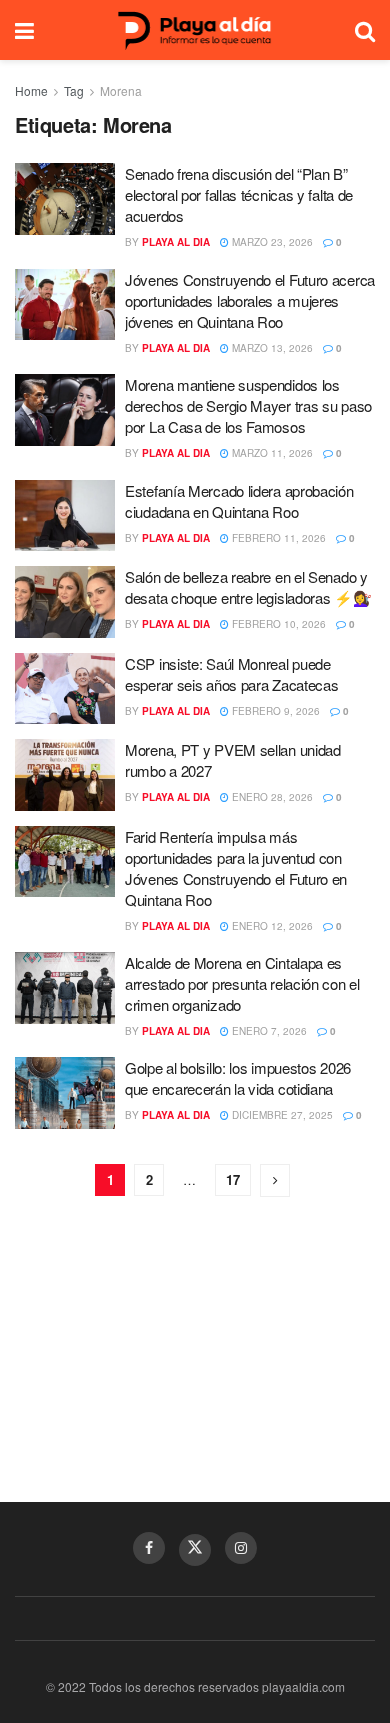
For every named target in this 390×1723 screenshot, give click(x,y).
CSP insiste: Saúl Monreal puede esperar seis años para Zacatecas (231, 674)
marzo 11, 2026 (271, 453)
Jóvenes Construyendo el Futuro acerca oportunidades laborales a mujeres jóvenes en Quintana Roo (250, 300)
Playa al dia (176, 242)
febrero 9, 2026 (274, 711)
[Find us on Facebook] (149, 1548)
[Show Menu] (24, 30)
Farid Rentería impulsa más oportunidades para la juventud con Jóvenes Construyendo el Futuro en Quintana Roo (236, 868)
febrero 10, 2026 (277, 624)
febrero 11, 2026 (277, 538)
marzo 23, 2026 (271, 242)
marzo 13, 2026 (271, 348)
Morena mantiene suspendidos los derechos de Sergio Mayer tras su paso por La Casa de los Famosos (248, 405)
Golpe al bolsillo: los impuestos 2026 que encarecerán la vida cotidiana (238, 1078)
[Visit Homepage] (195, 30)
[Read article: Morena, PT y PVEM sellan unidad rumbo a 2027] (65, 775)
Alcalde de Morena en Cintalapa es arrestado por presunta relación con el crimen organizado (242, 983)
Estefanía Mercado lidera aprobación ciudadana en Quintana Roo (239, 501)
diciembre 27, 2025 (281, 1115)
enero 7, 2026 (268, 1031)
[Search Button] (365, 30)
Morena (121, 90)
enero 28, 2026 (271, 797)
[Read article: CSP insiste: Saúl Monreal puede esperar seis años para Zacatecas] (65, 689)
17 (233, 1179)
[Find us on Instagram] (241, 1548)
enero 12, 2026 (271, 926)
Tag (74, 90)
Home (31, 90)
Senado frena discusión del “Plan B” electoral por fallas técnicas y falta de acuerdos (239, 194)
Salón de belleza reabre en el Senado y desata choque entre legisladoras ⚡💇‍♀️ (248, 587)
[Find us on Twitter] (195, 1550)
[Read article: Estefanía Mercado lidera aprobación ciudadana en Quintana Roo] (65, 516)
